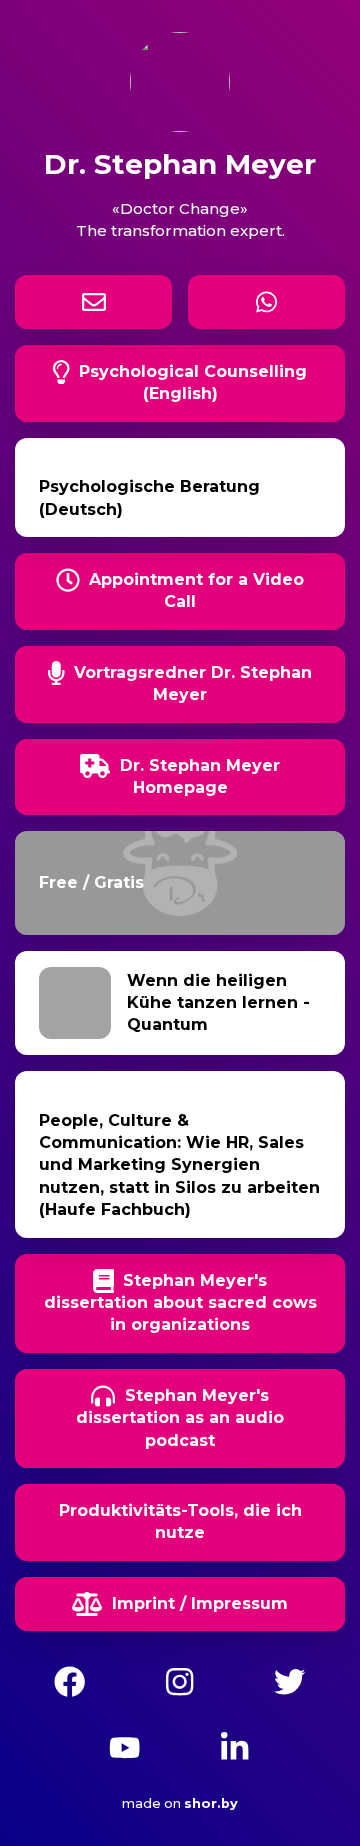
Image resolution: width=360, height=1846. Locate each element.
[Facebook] (69, 1679)
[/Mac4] (179, 1679)
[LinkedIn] (234, 1745)
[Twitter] (289, 1679)
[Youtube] (124, 1745)
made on (169, 1803)
